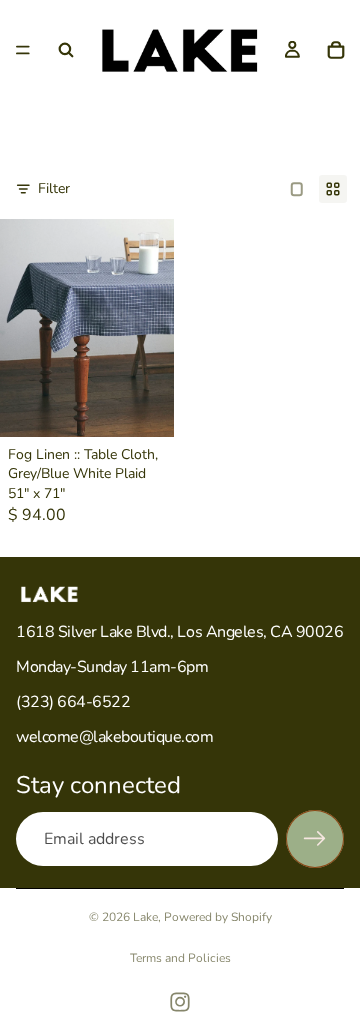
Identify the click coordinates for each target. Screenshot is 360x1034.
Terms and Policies (180, 958)
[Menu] (23, 50)
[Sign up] (315, 839)
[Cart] (336, 50)
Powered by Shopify (218, 917)
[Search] (66, 50)
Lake (145, 917)
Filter (54, 188)
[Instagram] (180, 1002)
